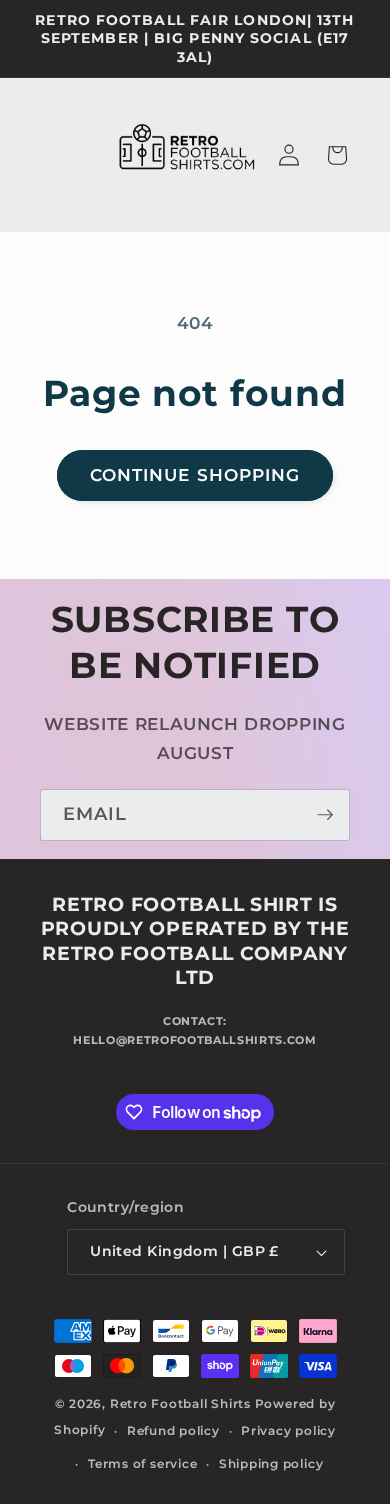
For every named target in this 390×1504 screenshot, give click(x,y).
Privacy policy (288, 1430)
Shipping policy (271, 1463)
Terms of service (142, 1463)
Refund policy (173, 1430)
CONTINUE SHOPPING (195, 475)
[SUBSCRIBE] (325, 815)
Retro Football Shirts (180, 1403)
